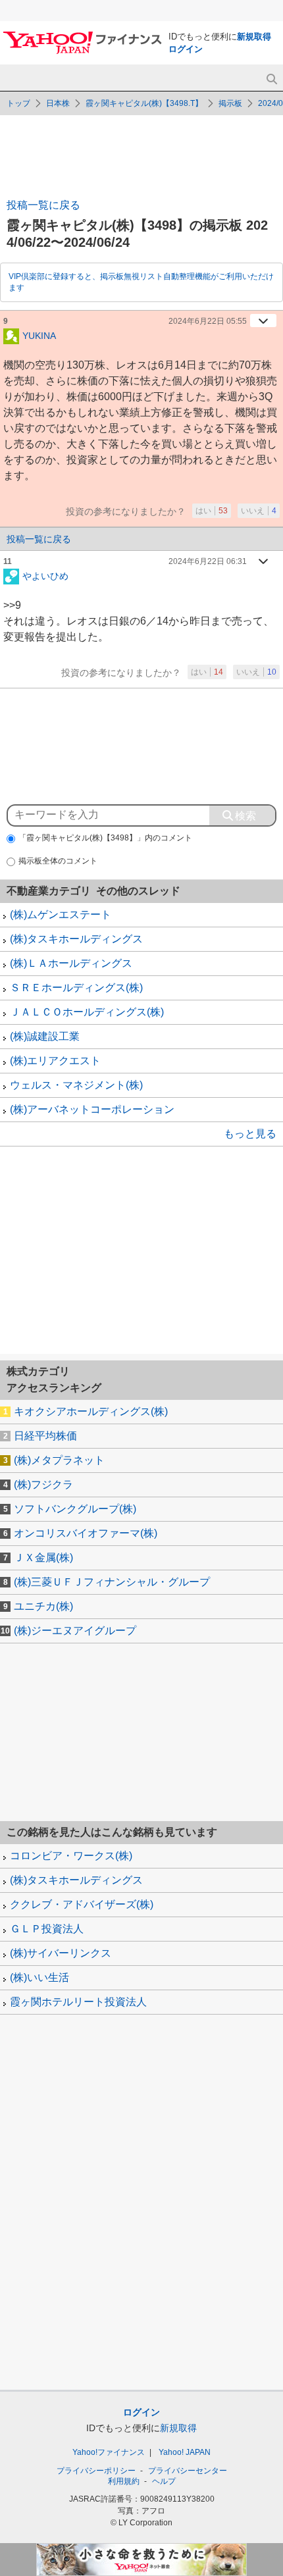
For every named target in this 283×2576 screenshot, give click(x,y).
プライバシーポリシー (96, 2471)
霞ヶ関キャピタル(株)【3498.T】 (144, 103)
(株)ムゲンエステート (61, 914)
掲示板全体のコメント (58, 861)
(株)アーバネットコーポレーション (92, 1109)
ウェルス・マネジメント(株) (76, 1085)
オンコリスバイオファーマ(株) (86, 1533)
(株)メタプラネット (59, 1460)
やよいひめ (45, 575)
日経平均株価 (45, 1436)
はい (212, 511)
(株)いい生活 (39, 1977)
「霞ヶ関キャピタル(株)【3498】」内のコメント (105, 838)
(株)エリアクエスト (55, 1061)
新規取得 (254, 37)
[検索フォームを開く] (271, 79)
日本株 (58, 103)
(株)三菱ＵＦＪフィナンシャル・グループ (112, 1582)
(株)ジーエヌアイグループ (75, 1631)
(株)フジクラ (43, 1484)
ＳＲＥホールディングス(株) (76, 988)
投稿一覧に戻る (43, 205)
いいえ (259, 511)
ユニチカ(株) (43, 1606)
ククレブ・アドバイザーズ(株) (82, 1904)
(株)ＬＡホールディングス (71, 963)
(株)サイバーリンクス (61, 1953)
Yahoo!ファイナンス (109, 2452)
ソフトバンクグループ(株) (75, 1509)
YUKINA (39, 335)
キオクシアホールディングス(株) (91, 1411)
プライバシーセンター (188, 2471)
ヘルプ (164, 2481)
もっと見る (250, 1134)
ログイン (186, 49)
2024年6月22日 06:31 (208, 561)
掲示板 (230, 103)
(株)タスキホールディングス (76, 939)
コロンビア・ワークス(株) (71, 1856)
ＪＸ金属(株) (43, 1558)
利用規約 (124, 2481)
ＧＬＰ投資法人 (47, 1929)
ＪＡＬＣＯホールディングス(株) (87, 1012)
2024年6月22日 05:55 (208, 321)
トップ (18, 103)
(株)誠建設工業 (45, 1036)
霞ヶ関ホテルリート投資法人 (78, 2002)
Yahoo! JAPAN (185, 2452)
